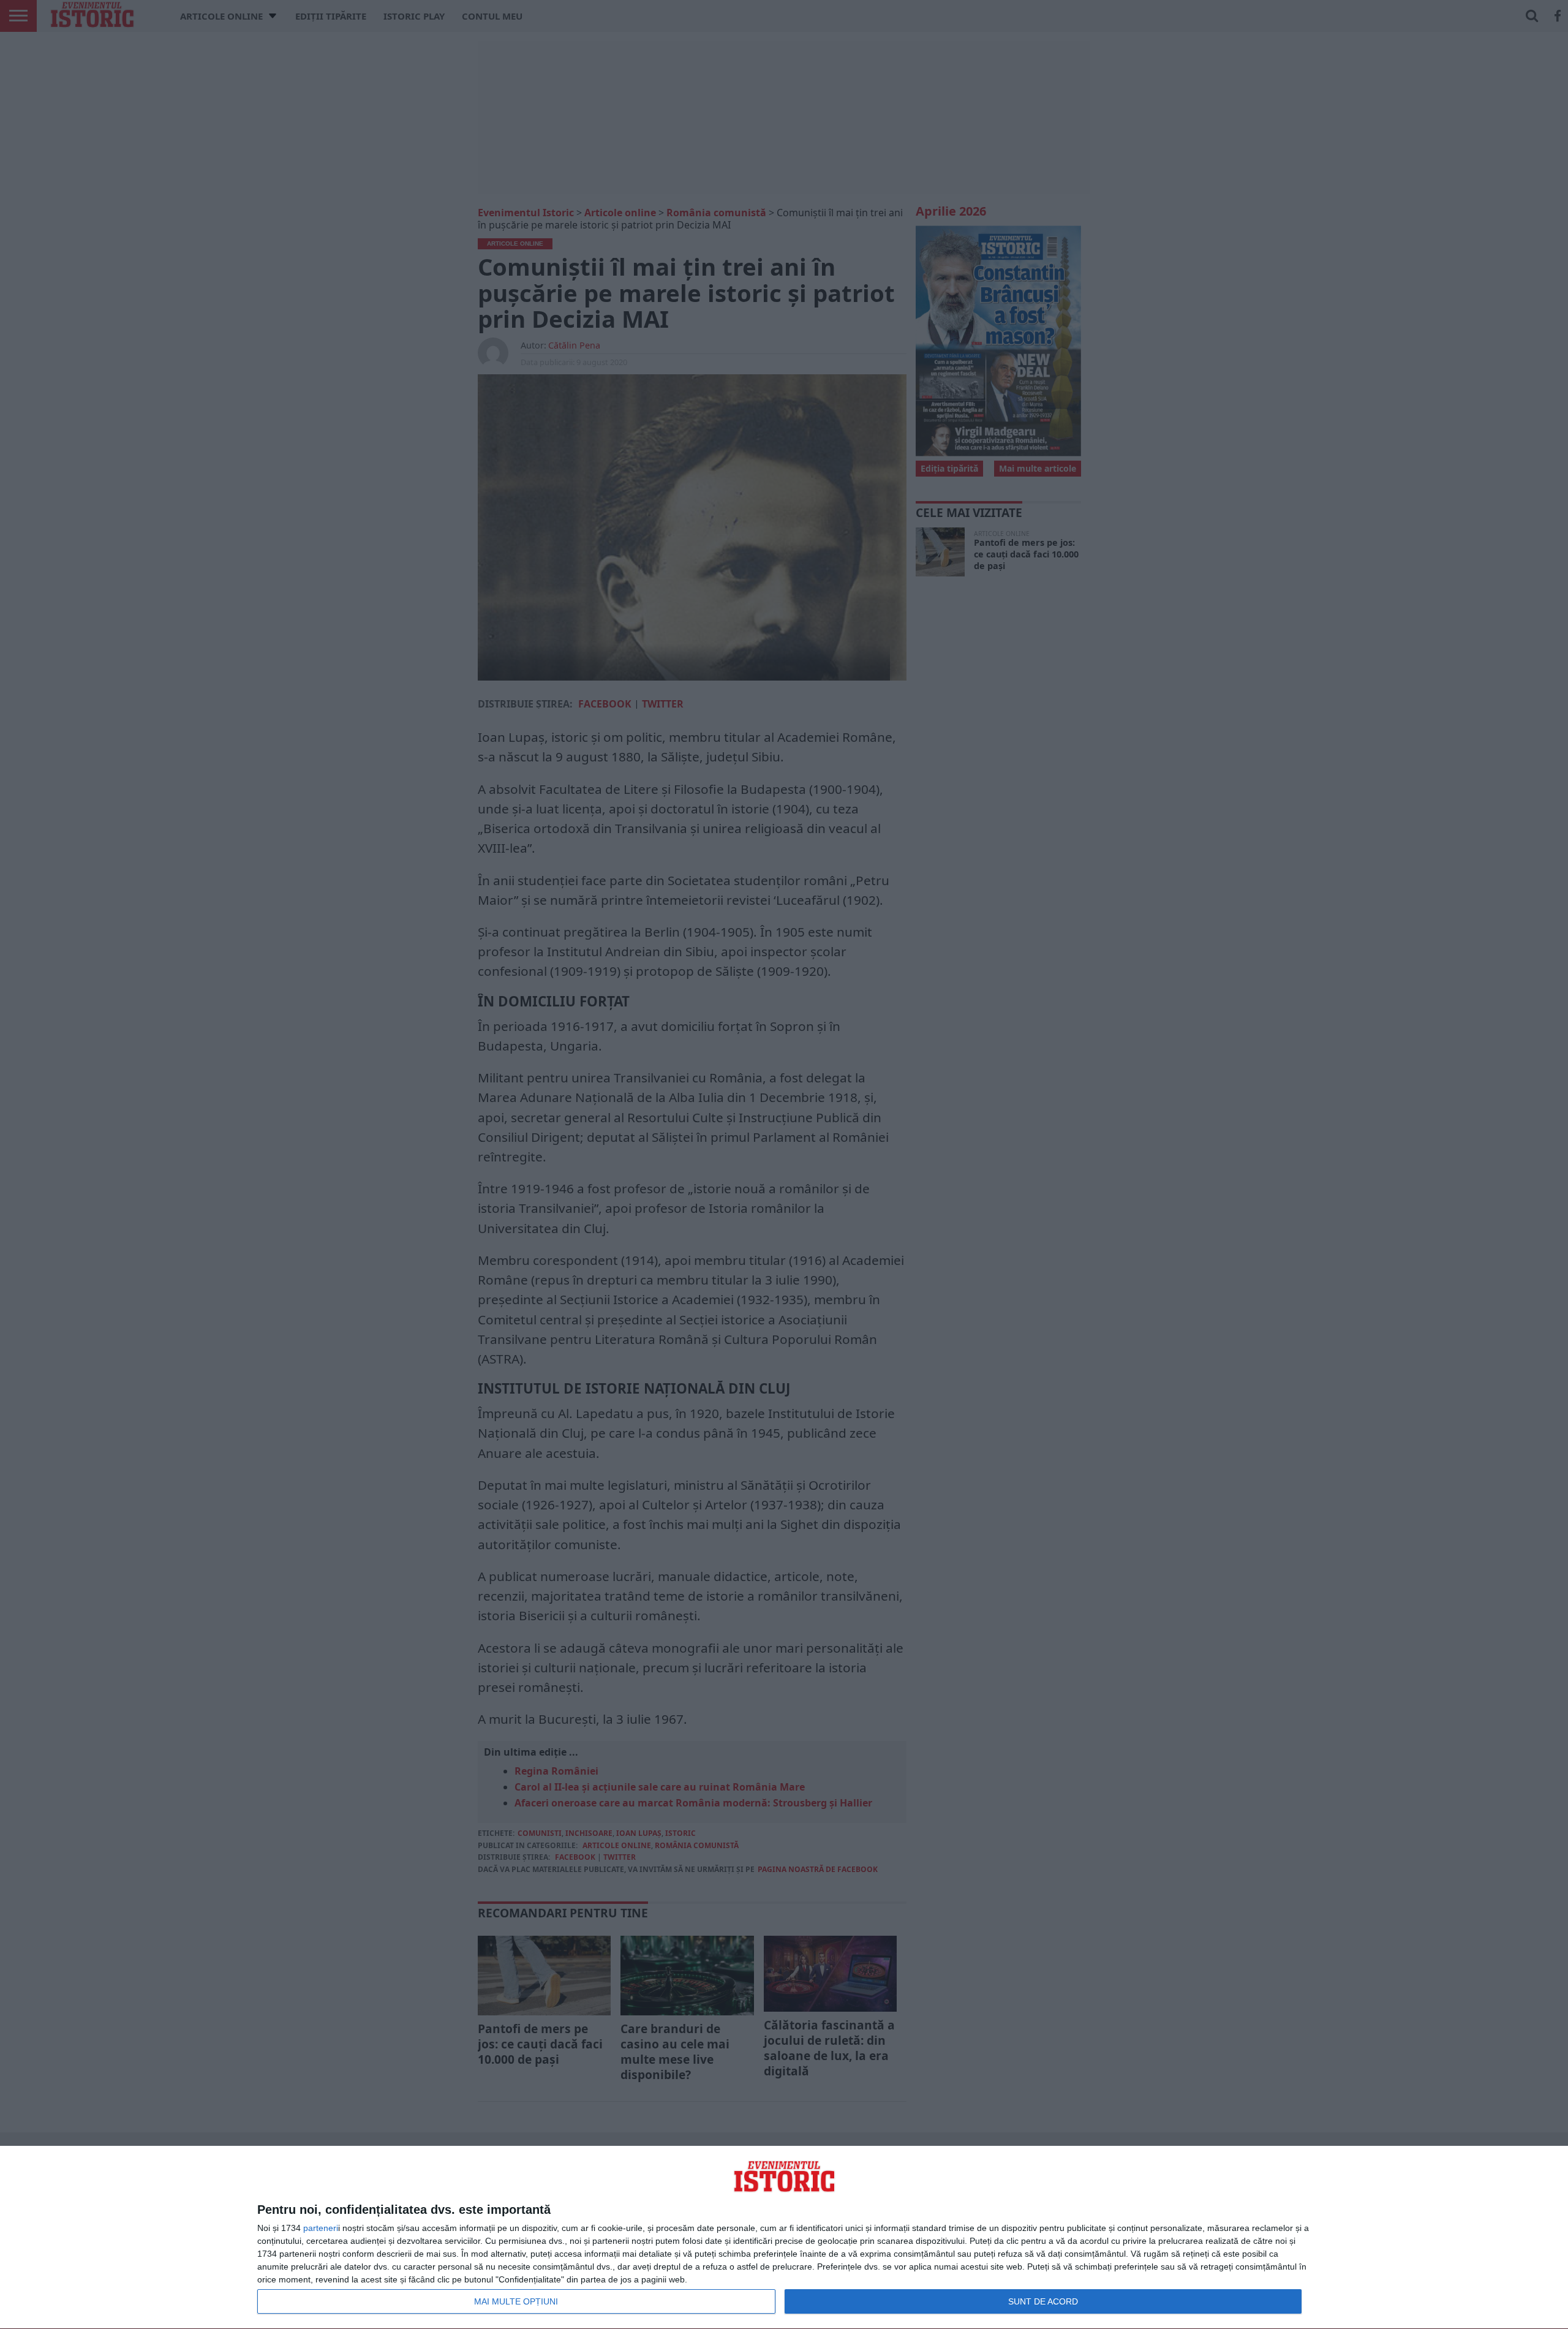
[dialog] (784, 2238)
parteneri (321, 2228)
